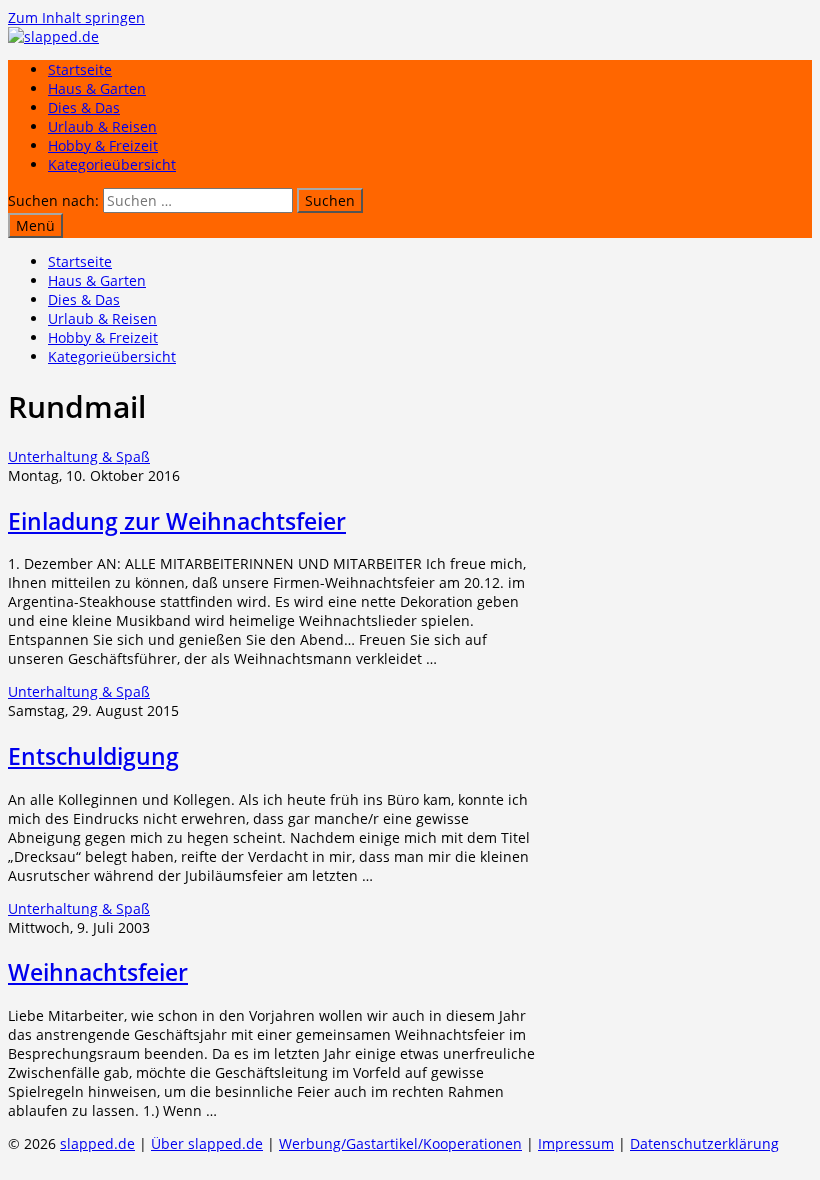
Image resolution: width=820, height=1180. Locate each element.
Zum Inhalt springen (76, 17)
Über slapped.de (207, 1143)
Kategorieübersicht (112, 164)
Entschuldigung (93, 756)
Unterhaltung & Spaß (79, 456)
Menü (35, 225)
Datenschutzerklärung (704, 1143)
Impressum (576, 1143)
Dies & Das (84, 107)
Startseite (80, 69)
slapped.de (97, 1143)
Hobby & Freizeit (103, 145)
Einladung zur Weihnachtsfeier (177, 521)
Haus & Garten (97, 88)
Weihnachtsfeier (98, 972)
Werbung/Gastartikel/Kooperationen (400, 1143)
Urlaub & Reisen (102, 126)
